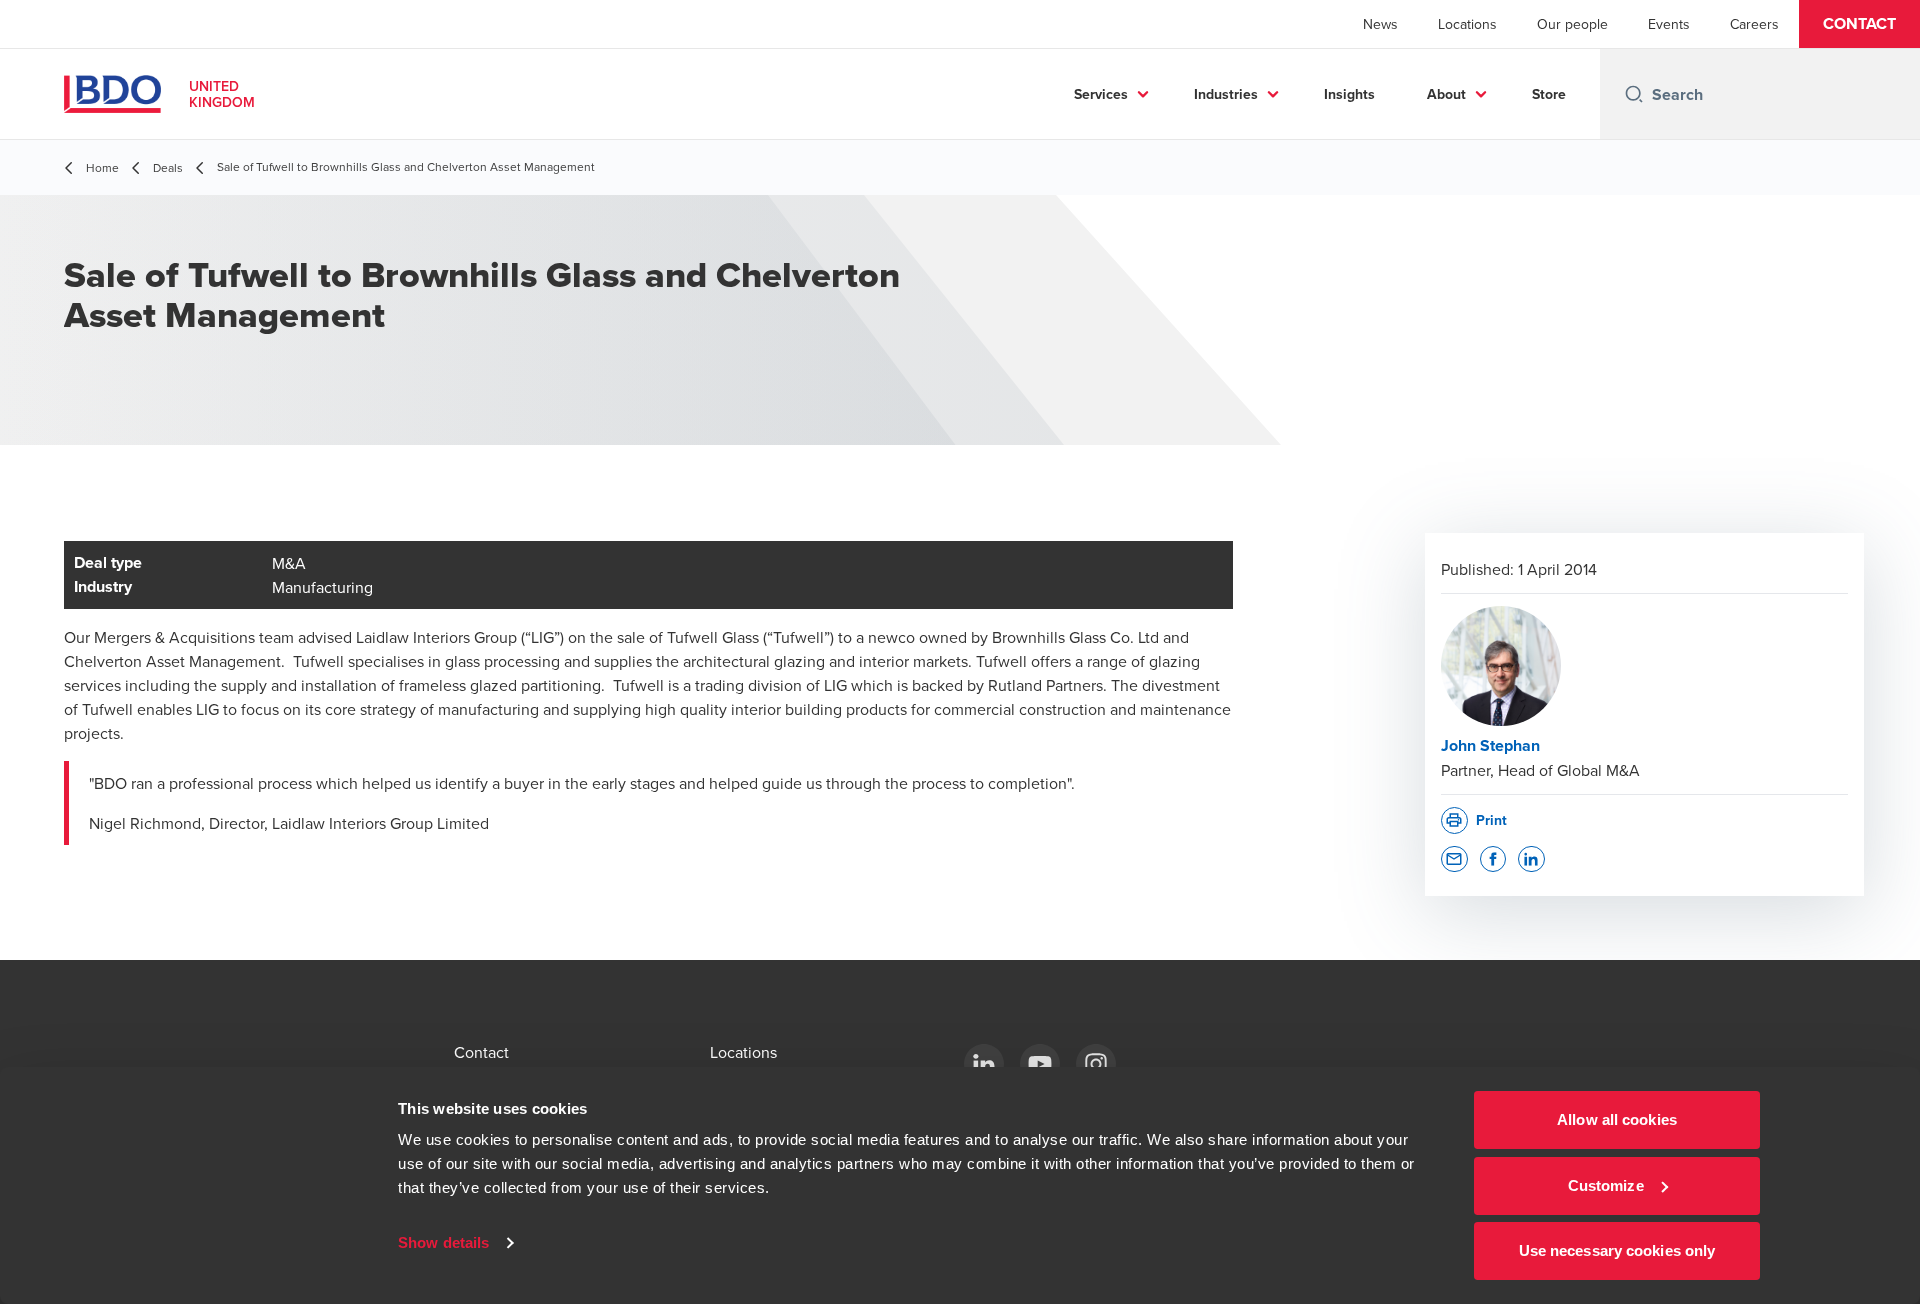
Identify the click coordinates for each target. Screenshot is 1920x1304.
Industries (1226, 94)
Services (1101, 94)
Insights (1349, 94)
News (1380, 24)
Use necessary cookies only (1617, 1250)
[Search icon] (1634, 94)
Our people (1572, 24)
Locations (1467, 24)
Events (1669, 24)
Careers (1754, 24)
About (1446, 94)
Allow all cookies (1617, 1119)
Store (1549, 94)
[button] (1859, 24)
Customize (1606, 1185)
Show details (443, 1242)
